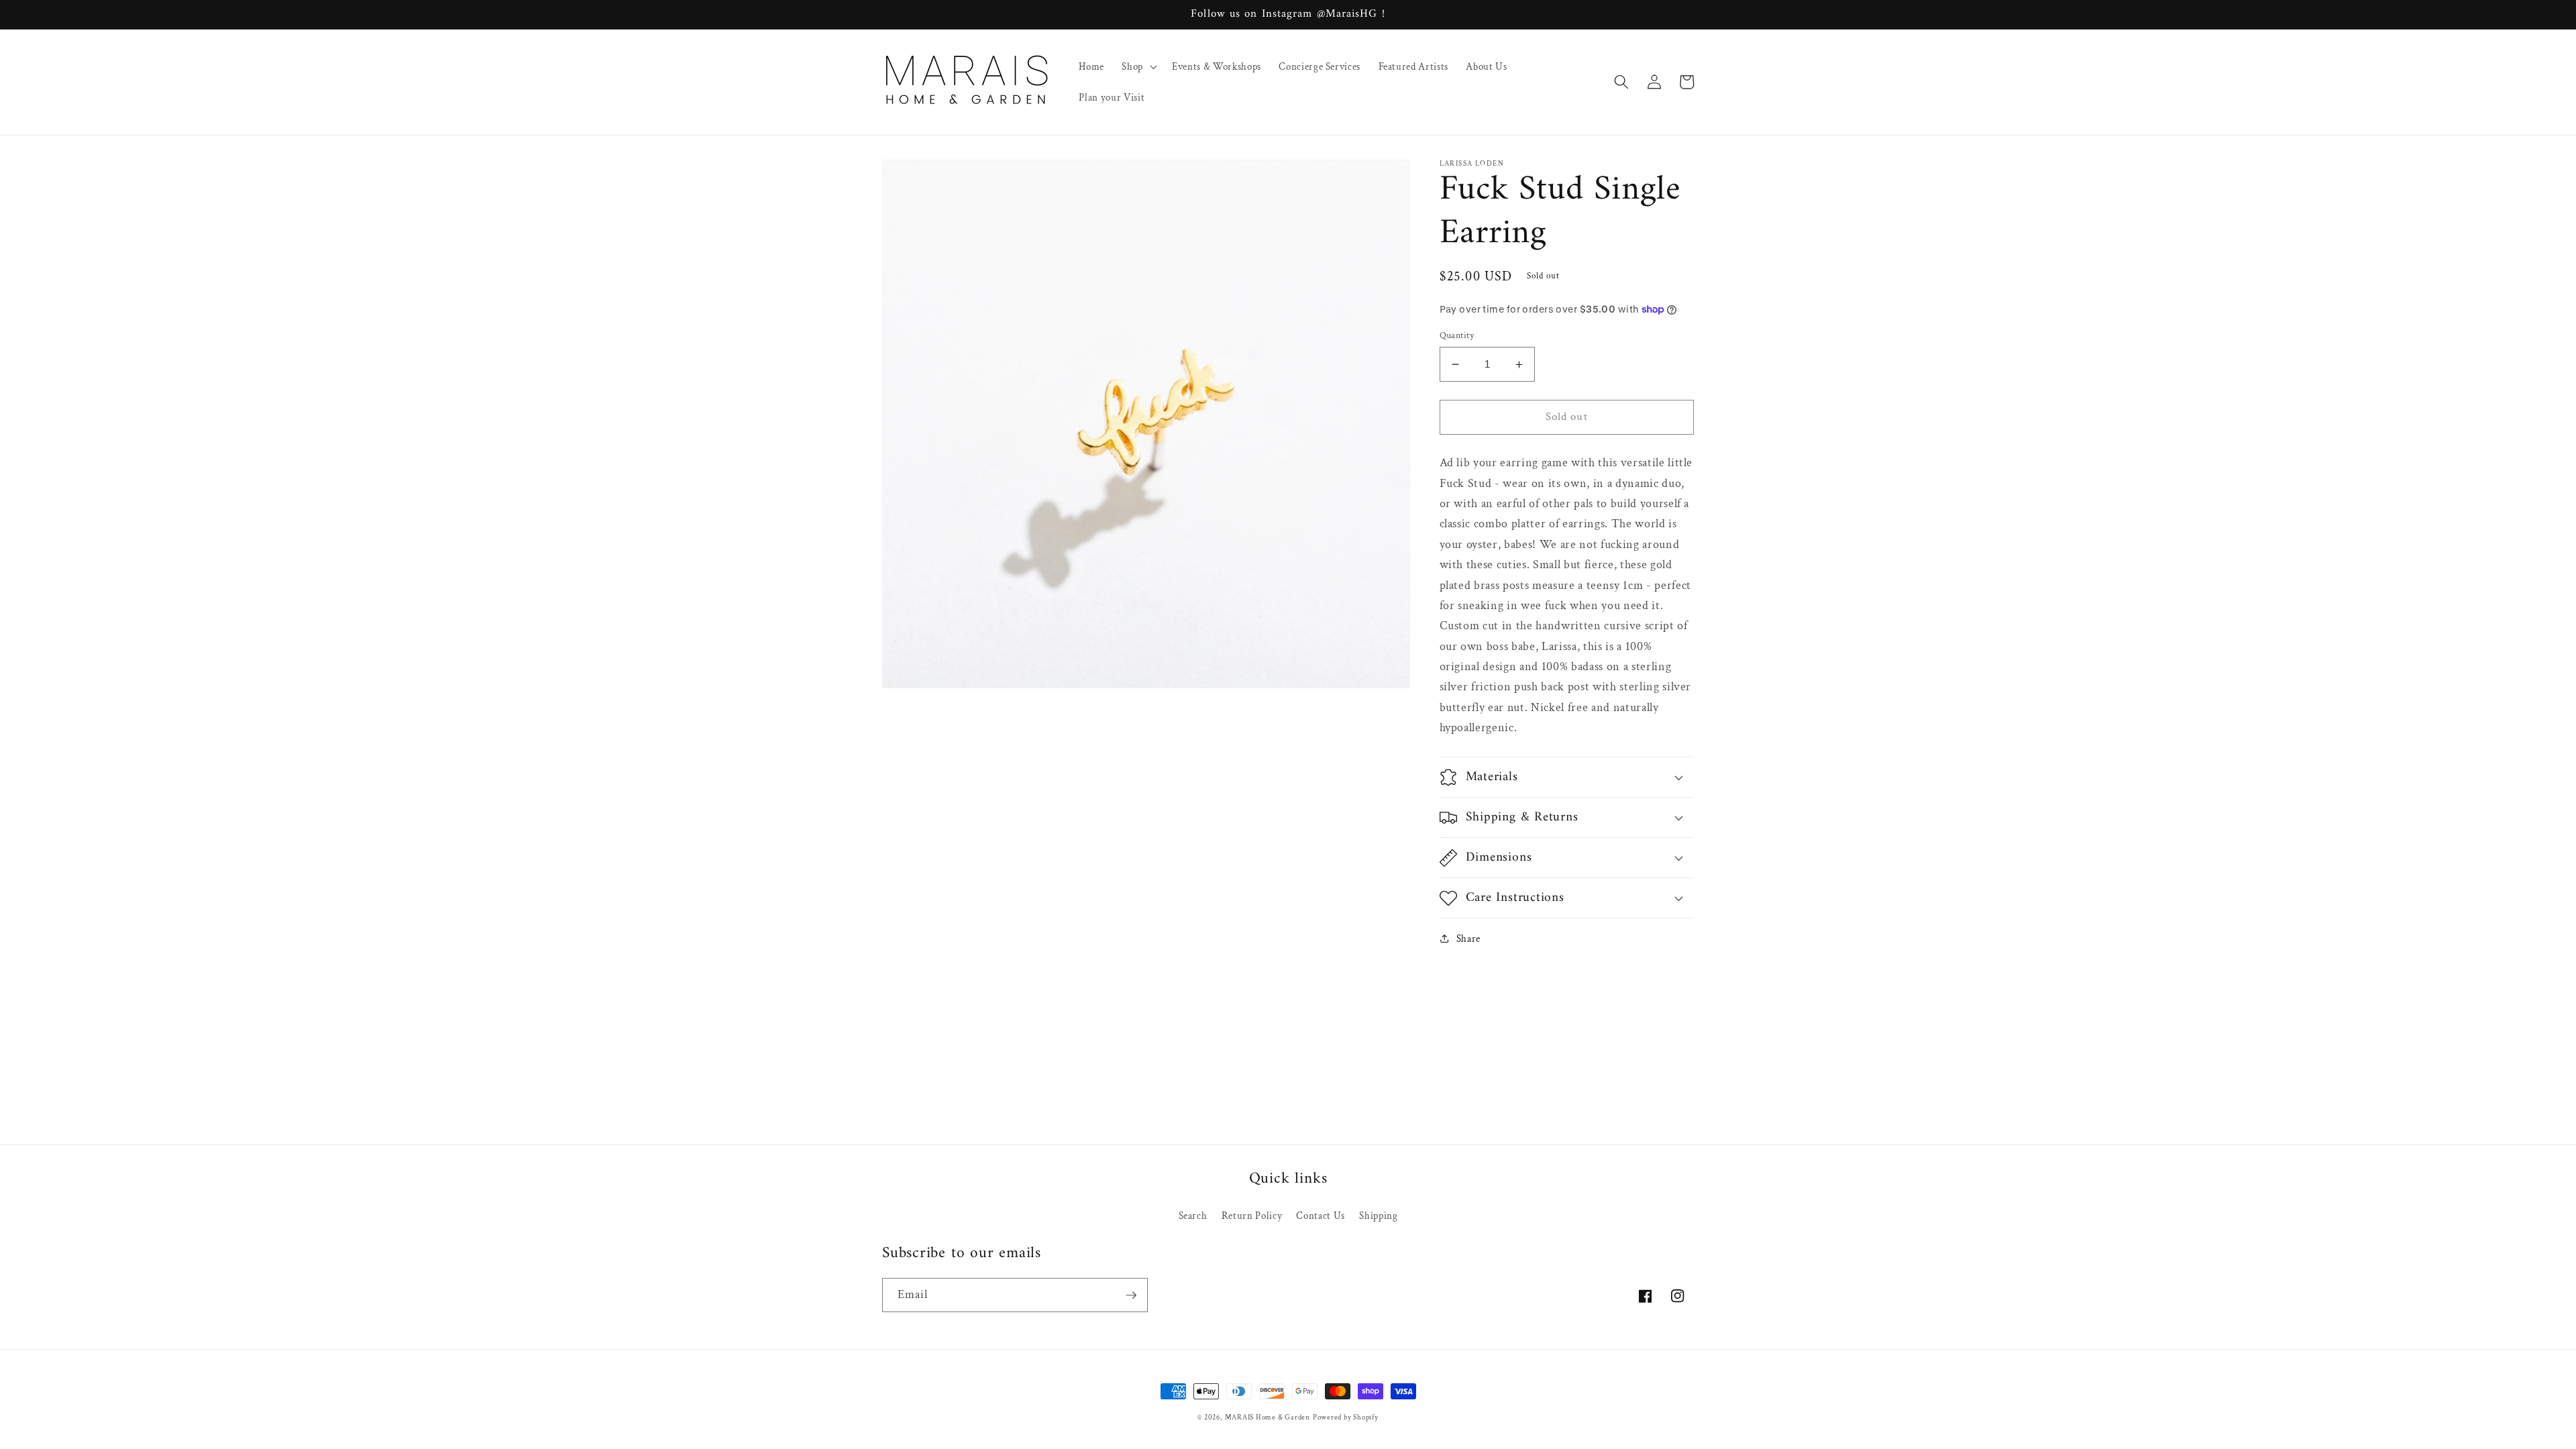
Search (1193, 1216)
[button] (1138, 66)
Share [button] (1468, 938)
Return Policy (1252, 1216)
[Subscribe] (1131, 1295)
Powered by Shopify (1346, 1417)
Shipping (1378, 1216)
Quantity (1457, 335)
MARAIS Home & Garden (1268, 1417)
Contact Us (1321, 1216)
